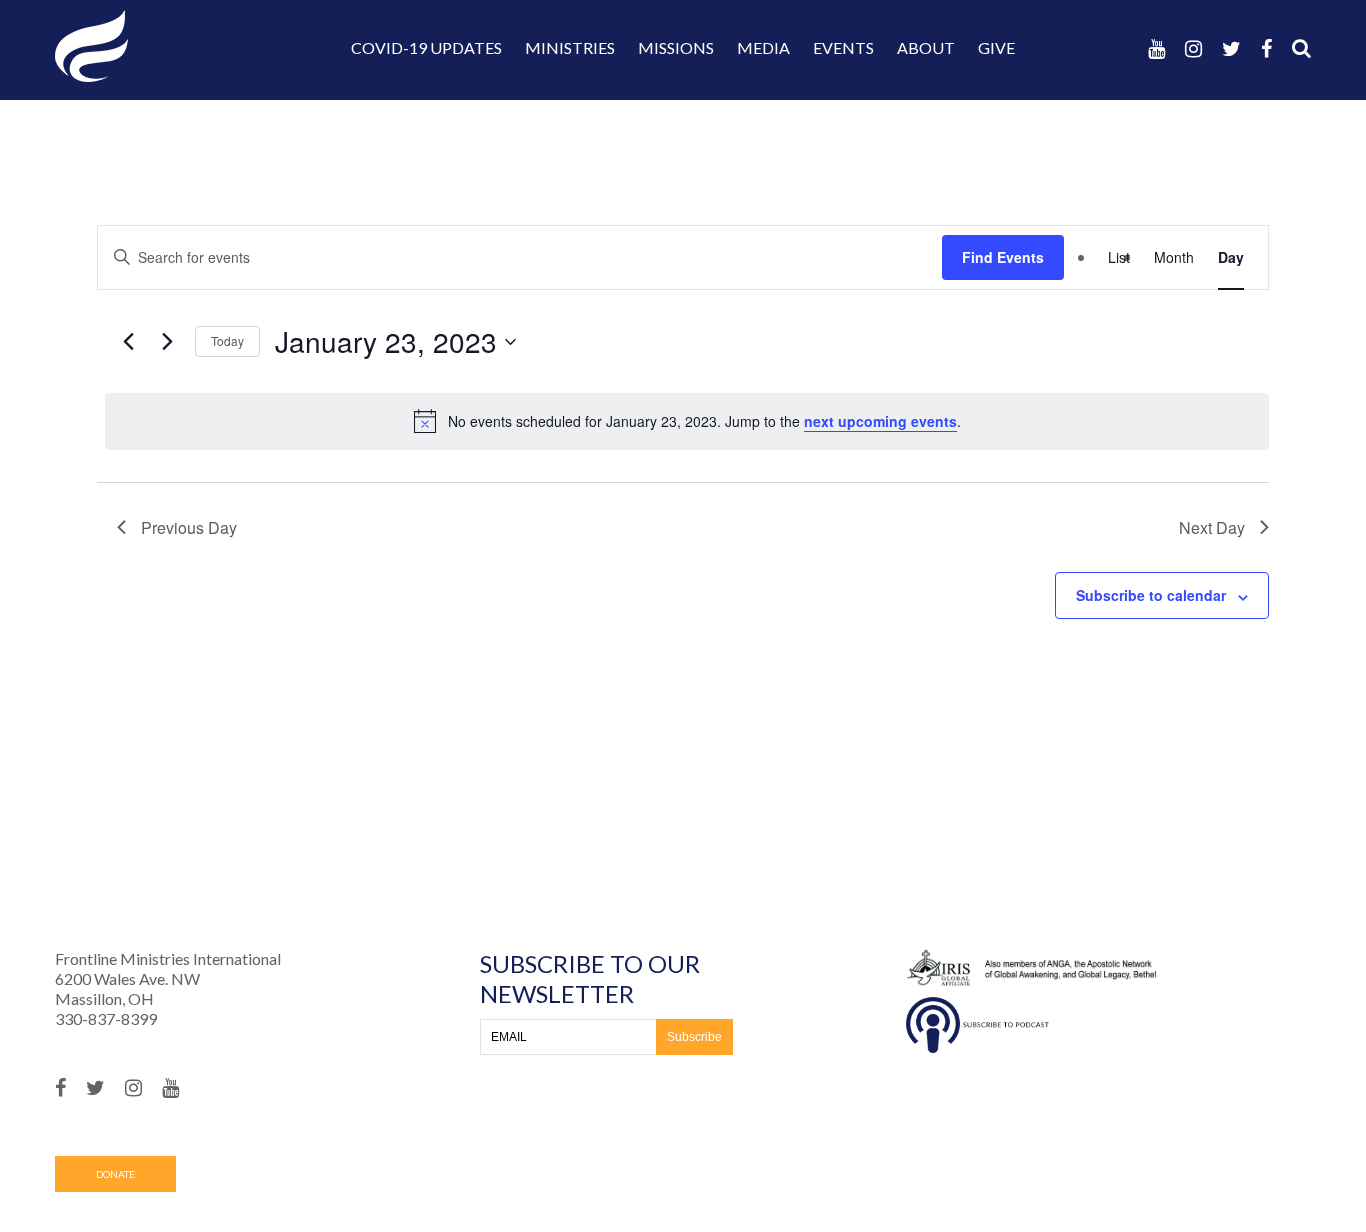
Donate (115, 1174)
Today (227, 340)
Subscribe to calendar (1151, 595)
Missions (676, 47)
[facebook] (1266, 48)
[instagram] (1193, 48)
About (926, 47)
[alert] (687, 421)
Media (763, 47)
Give (996, 47)
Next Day (1212, 527)
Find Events (1003, 257)
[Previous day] (129, 342)
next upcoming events (880, 421)
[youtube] (1156, 48)
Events (843, 47)
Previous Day (189, 527)
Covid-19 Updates (426, 47)
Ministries (570, 47)
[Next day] (168, 342)
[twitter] (1231, 48)
